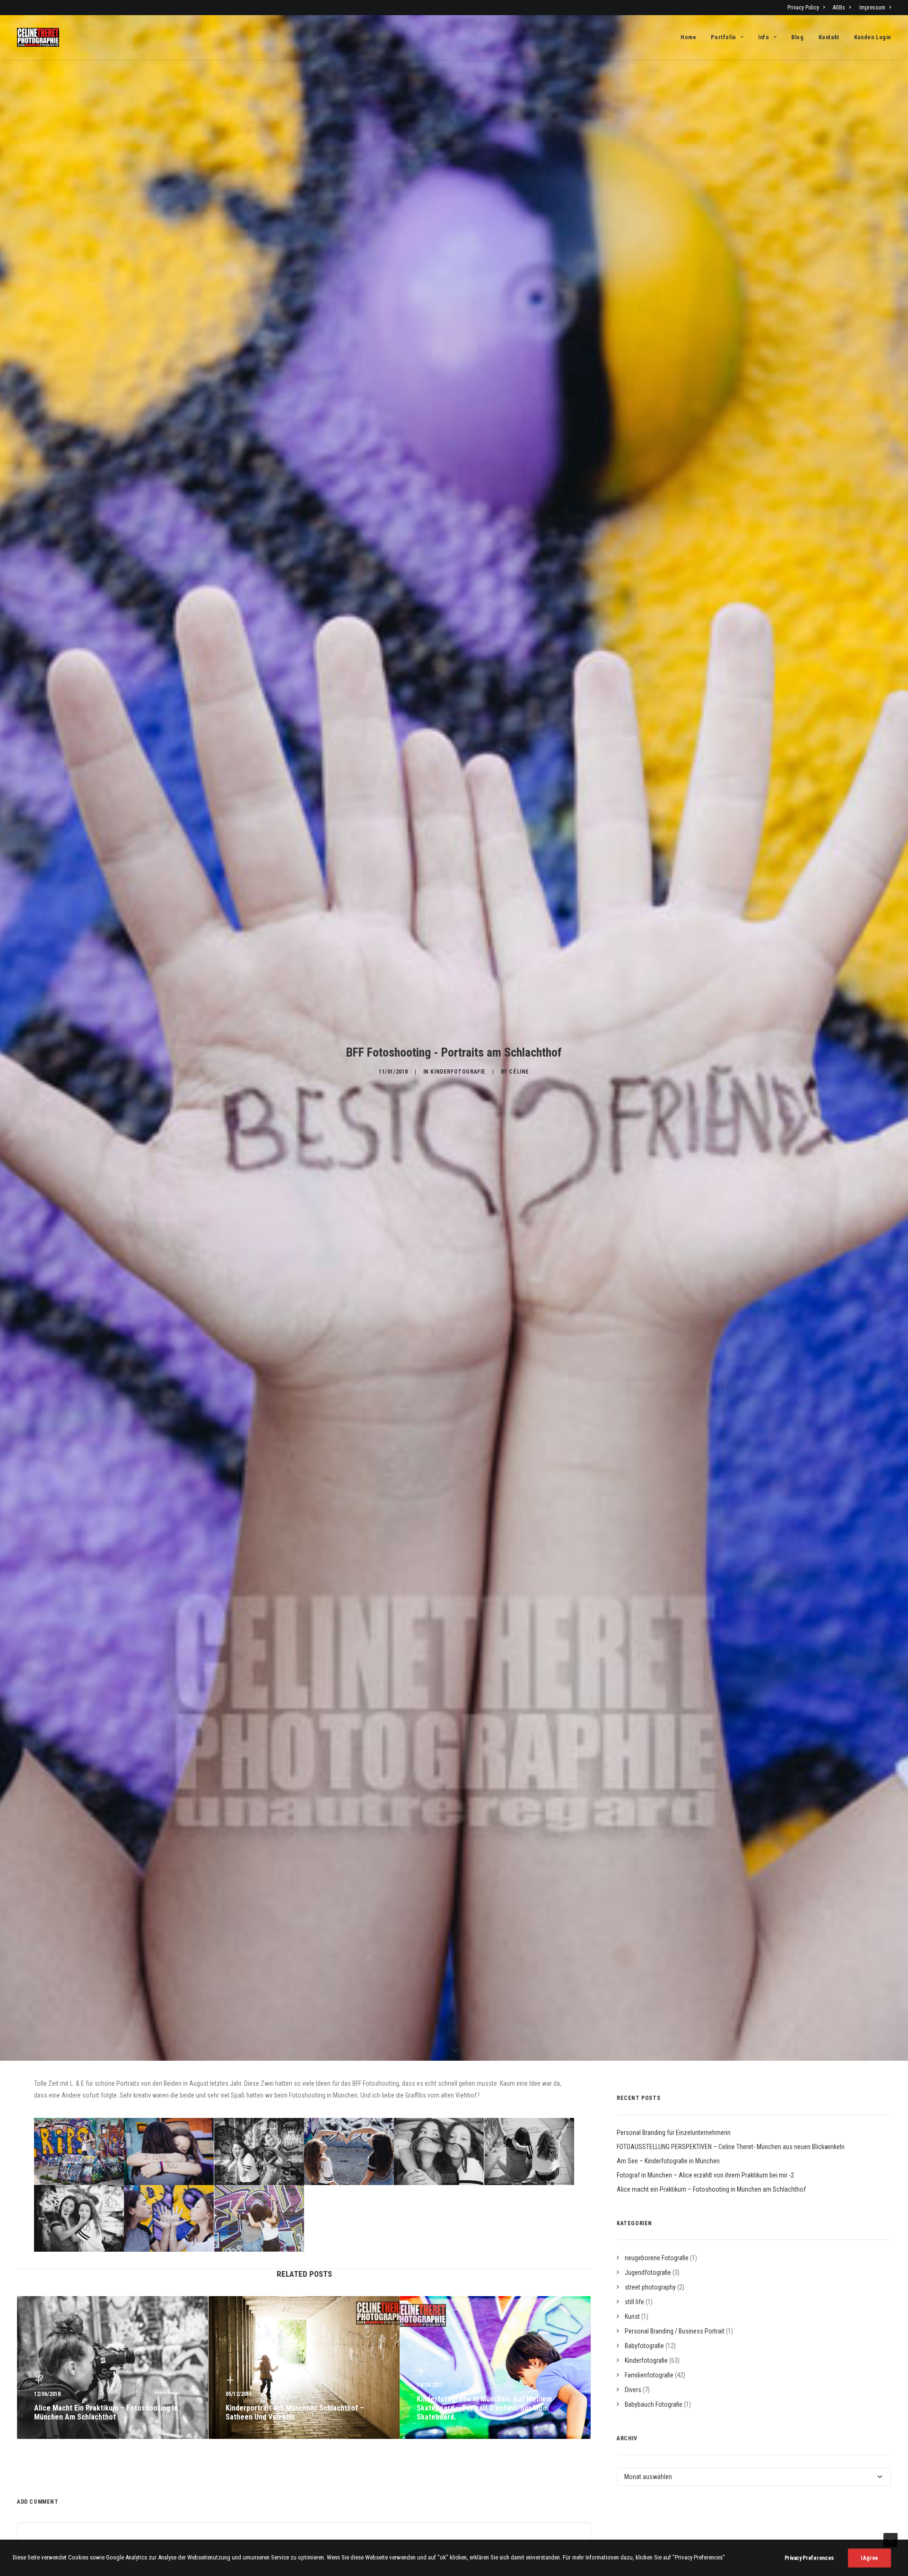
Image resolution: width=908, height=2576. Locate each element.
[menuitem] (808, 8)
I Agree (869, 2558)
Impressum (872, 8)
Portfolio (723, 37)
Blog (797, 37)
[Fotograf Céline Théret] (38, 37)
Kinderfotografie (458, 1072)
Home (688, 37)
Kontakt (829, 37)
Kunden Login (873, 37)
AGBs (839, 8)
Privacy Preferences (809, 2558)
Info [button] (764, 37)
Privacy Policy (803, 8)
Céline (519, 1072)
